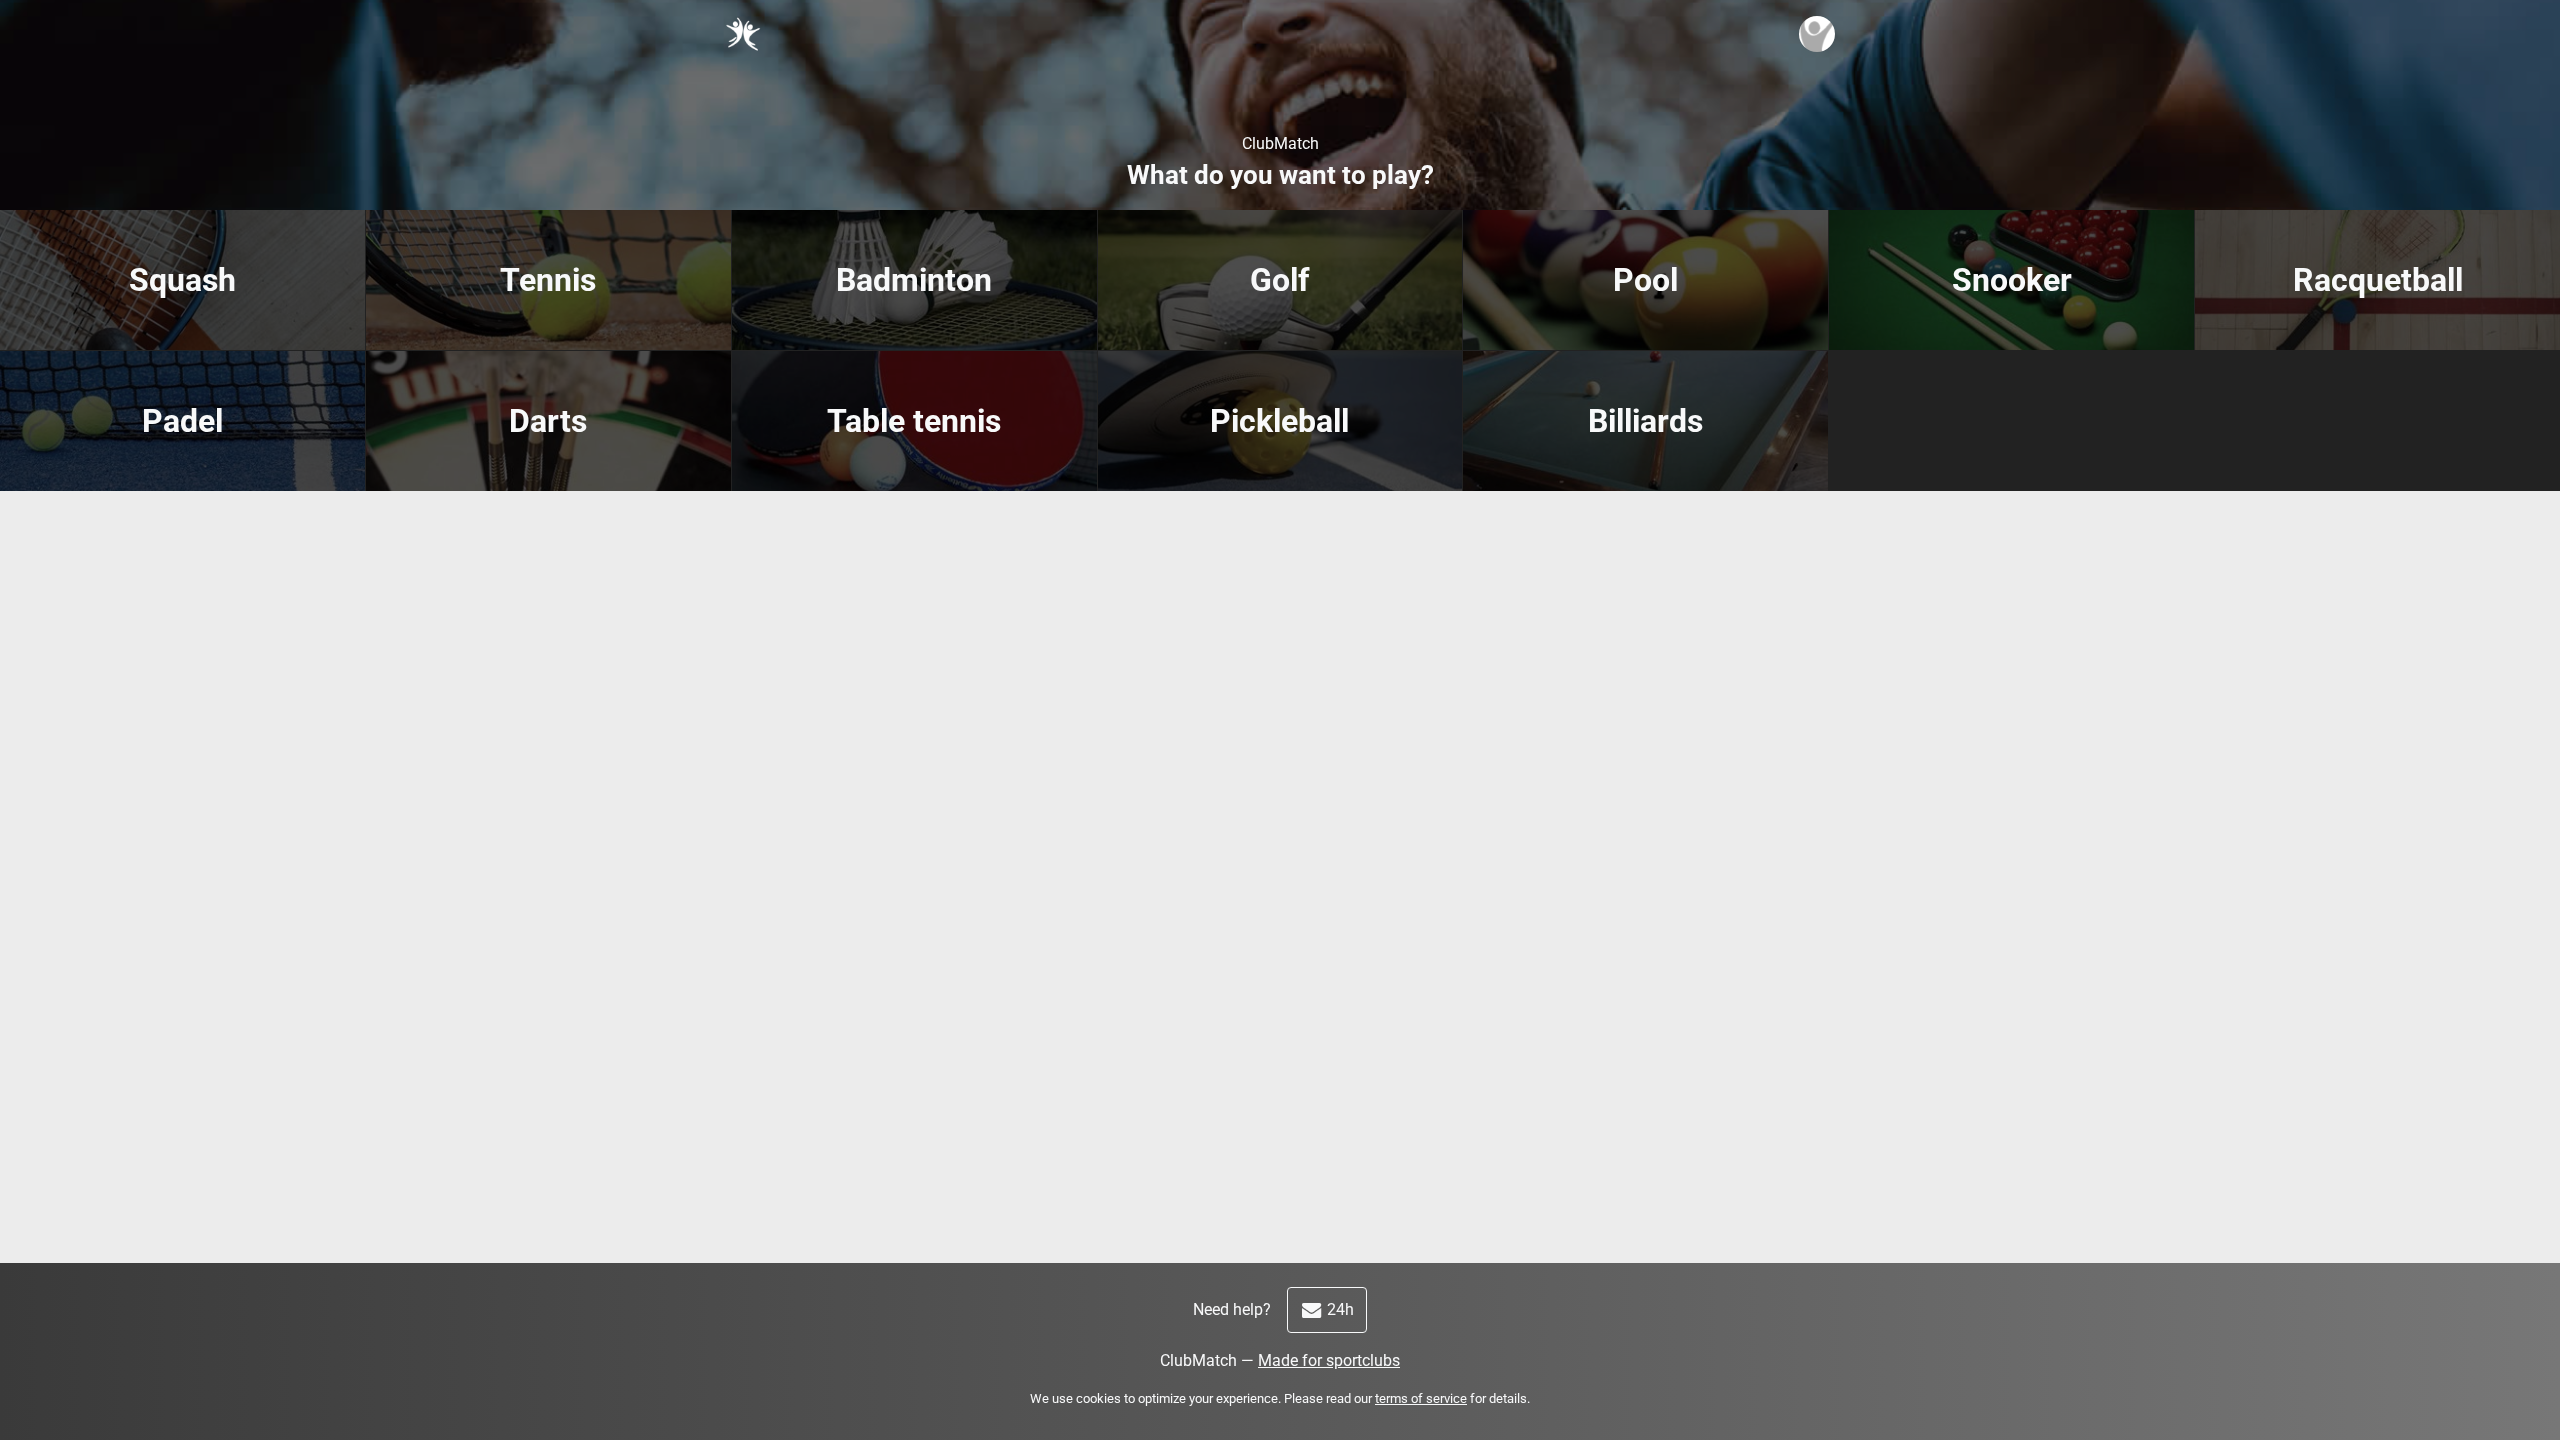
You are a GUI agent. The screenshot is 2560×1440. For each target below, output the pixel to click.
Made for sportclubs (1329, 1360)
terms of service (1421, 1398)
